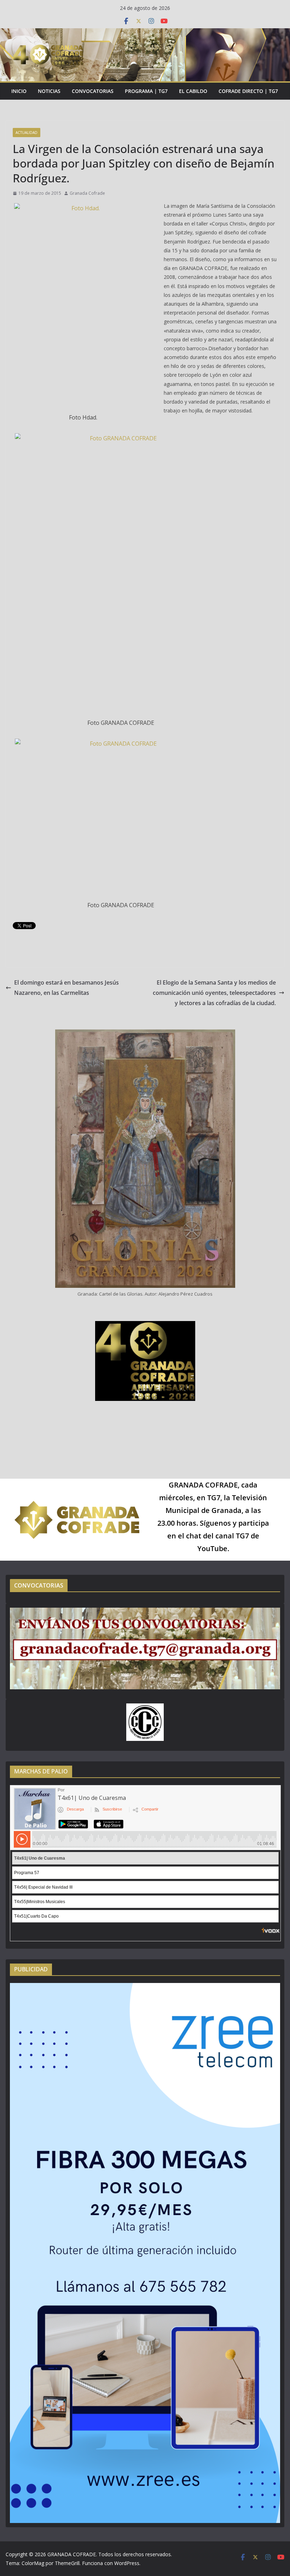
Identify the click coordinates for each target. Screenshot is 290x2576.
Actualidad (27, 133)
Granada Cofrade (87, 193)
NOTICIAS (49, 91)
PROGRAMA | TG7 (146, 91)
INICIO (19, 91)
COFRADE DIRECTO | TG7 (248, 91)
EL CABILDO (193, 91)
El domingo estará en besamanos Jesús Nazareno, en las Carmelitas (66, 988)
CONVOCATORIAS (93, 91)
